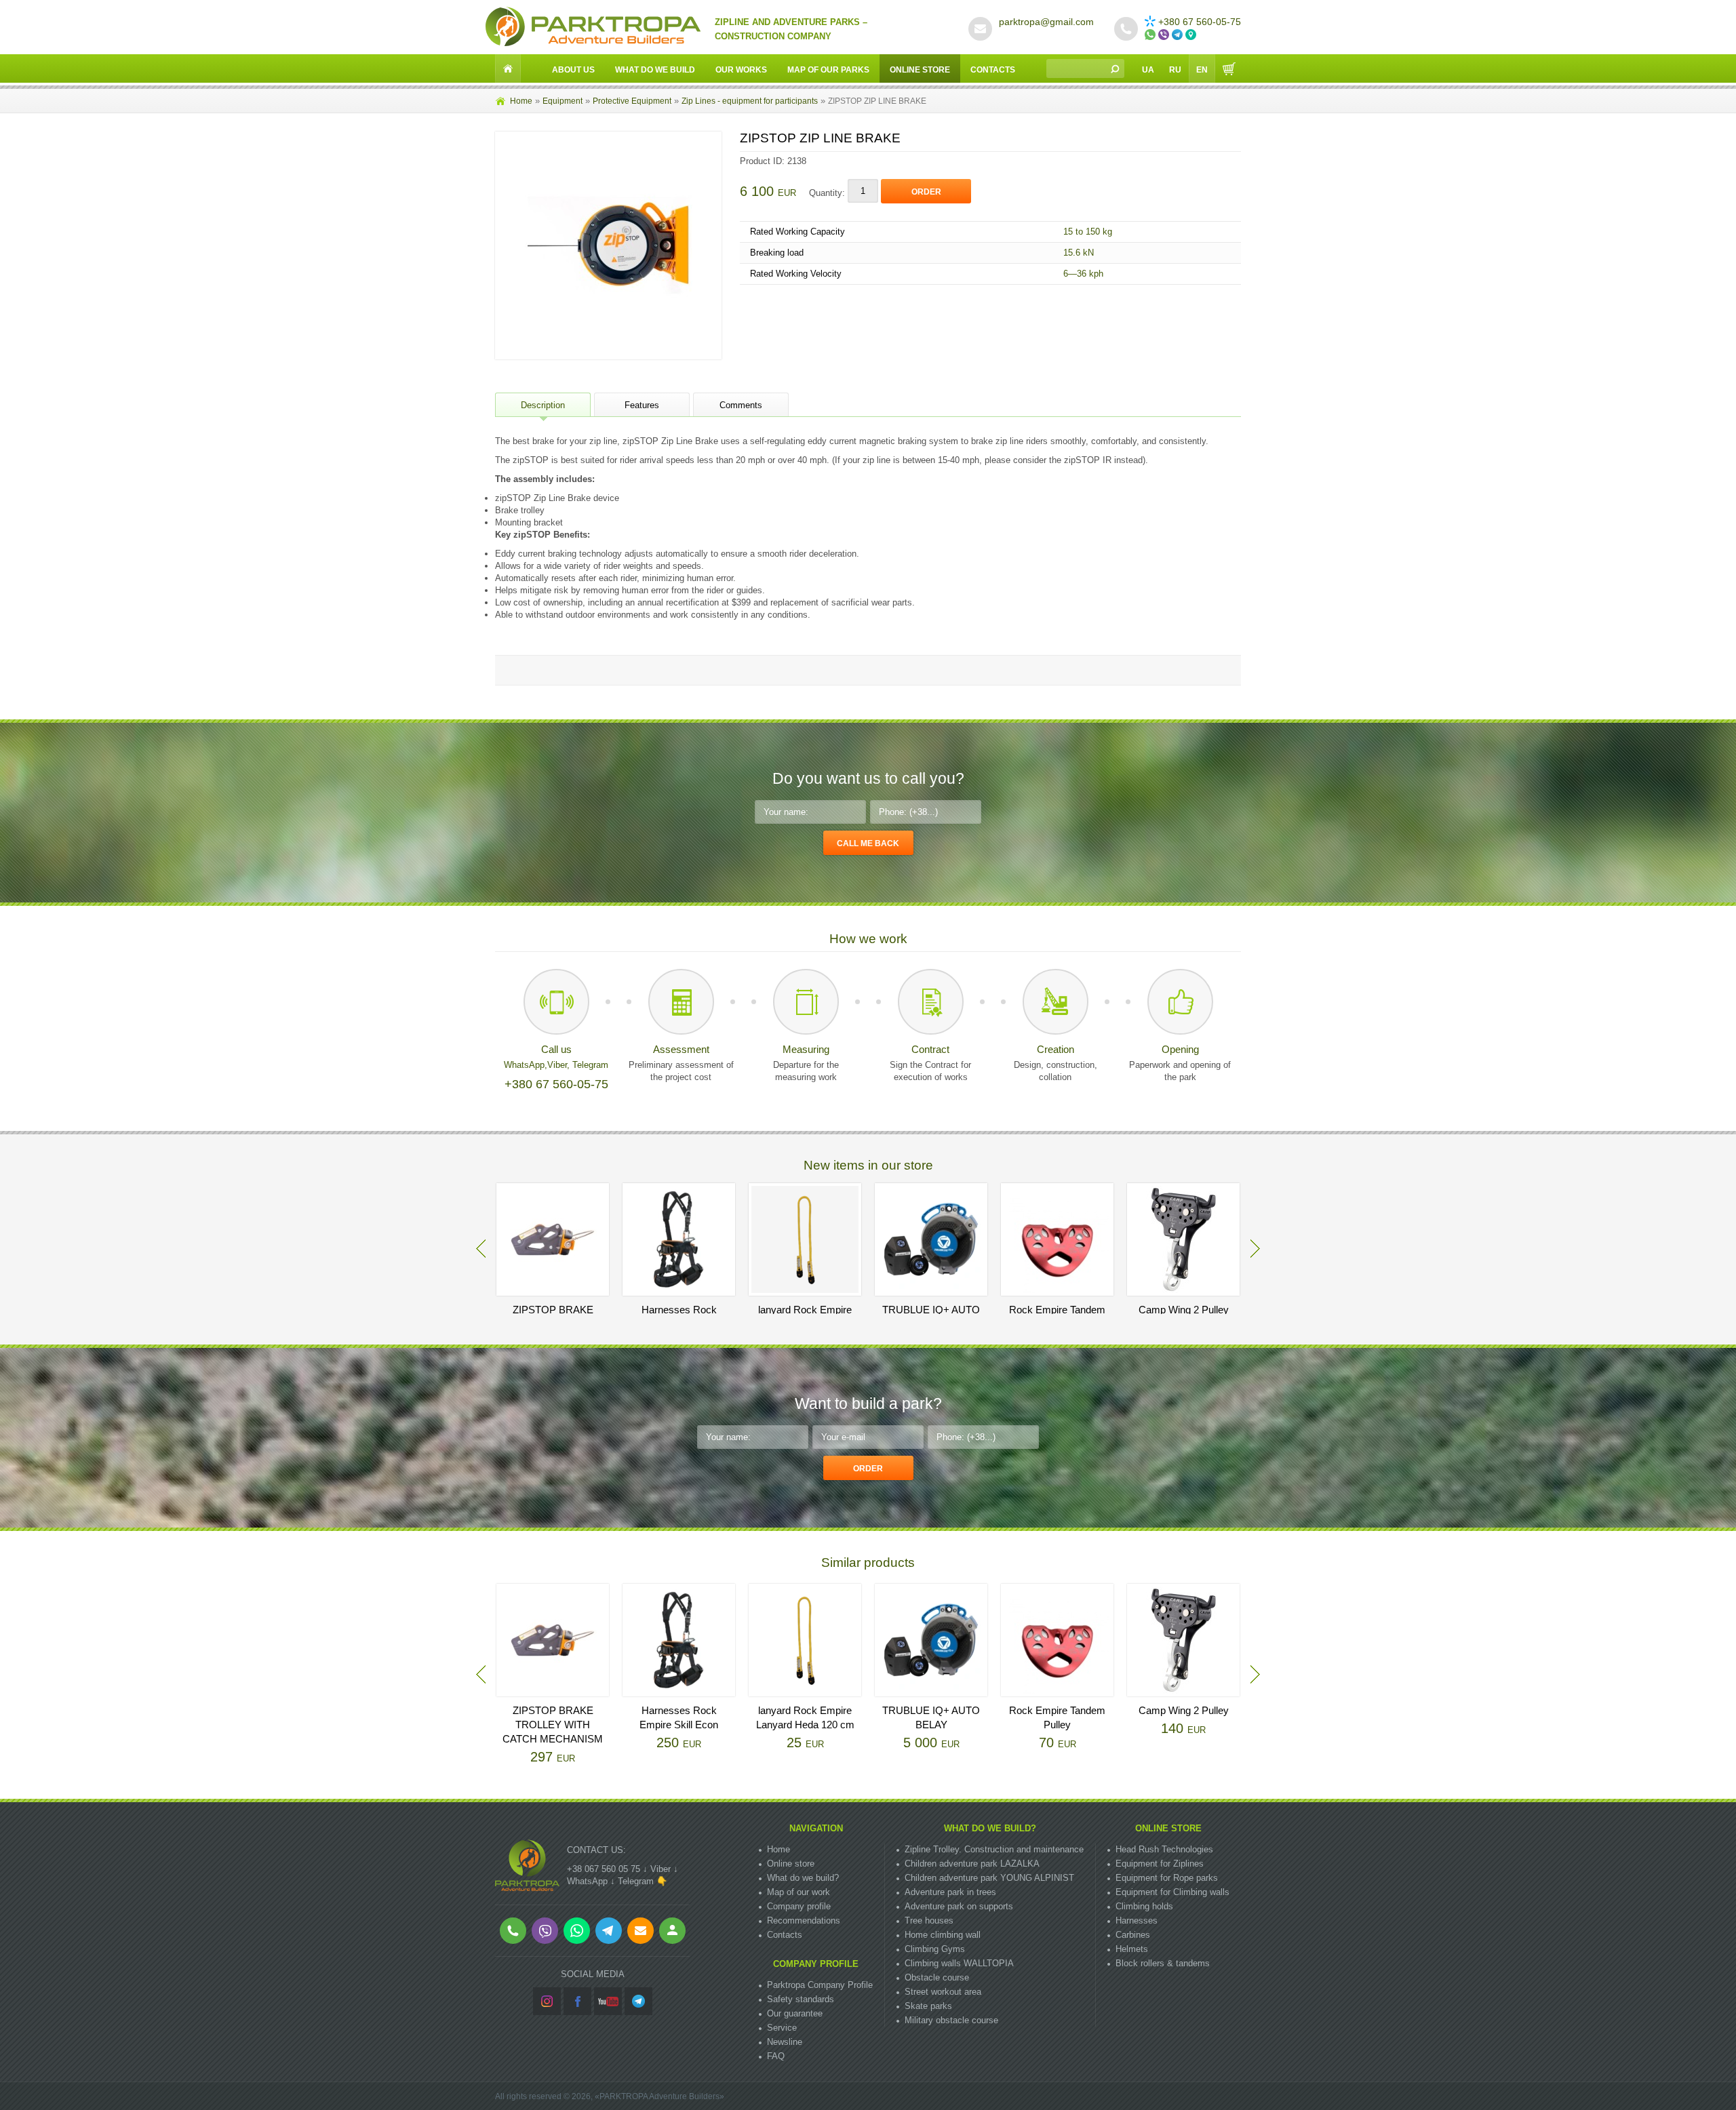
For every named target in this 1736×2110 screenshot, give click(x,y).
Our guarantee (795, 2013)
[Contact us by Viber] (1165, 35)
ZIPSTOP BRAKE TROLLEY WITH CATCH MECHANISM (553, 1725)
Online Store (920, 70)
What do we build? (803, 1878)
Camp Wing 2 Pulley (1184, 1310)
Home (521, 101)
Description (543, 405)
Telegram (590, 1065)
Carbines (1133, 1935)
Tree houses (929, 1920)
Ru (1175, 70)
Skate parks (928, 2006)
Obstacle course (937, 1977)
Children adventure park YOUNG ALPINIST (989, 1878)
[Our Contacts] (1192, 35)
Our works (741, 70)
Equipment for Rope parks (1167, 1878)
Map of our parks (828, 70)
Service (782, 2028)
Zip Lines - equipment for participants (750, 101)
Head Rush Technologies (1164, 1849)
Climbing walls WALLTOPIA (959, 1963)
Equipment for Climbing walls (1172, 1892)
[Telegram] (638, 2001)
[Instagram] (547, 2001)
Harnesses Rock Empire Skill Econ (679, 1717)
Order (926, 192)
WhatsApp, (526, 1065)
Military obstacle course (951, 2020)
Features (642, 405)
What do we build (655, 70)
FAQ (776, 2056)
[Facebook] (577, 2001)
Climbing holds (1144, 1906)
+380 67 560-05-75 (1200, 22)
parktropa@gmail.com (1046, 22)
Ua (1148, 70)
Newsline (785, 2042)
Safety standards (801, 1999)
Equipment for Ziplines (1160, 1864)
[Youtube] (608, 2001)
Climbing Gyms (935, 1949)
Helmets (1132, 1949)
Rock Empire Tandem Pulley (1057, 1717)
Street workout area (943, 1992)
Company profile (799, 1906)
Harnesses (1137, 1920)
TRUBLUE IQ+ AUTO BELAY (931, 1717)
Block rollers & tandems (1163, 1963)
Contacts (993, 70)
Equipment (563, 101)
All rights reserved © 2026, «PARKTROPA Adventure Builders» (610, 2096)
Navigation (816, 1828)
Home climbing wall (943, 1935)
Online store (791, 1864)
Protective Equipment (632, 101)
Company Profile (816, 1964)
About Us (573, 70)
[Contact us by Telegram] (1179, 35)
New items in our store (868, 1165)
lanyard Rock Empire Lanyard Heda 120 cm (805, 1717)
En (1202, 70)
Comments (741, 405)
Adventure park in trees (950, 1892)
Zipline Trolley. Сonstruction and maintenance (994, 1849)
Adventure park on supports (959, 1906)
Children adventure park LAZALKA (972, 1864)
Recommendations (804, 1920)
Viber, (560, 1065)
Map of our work (798, 1892)
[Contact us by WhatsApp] (1151, 35)
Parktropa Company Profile (820, 1985)
